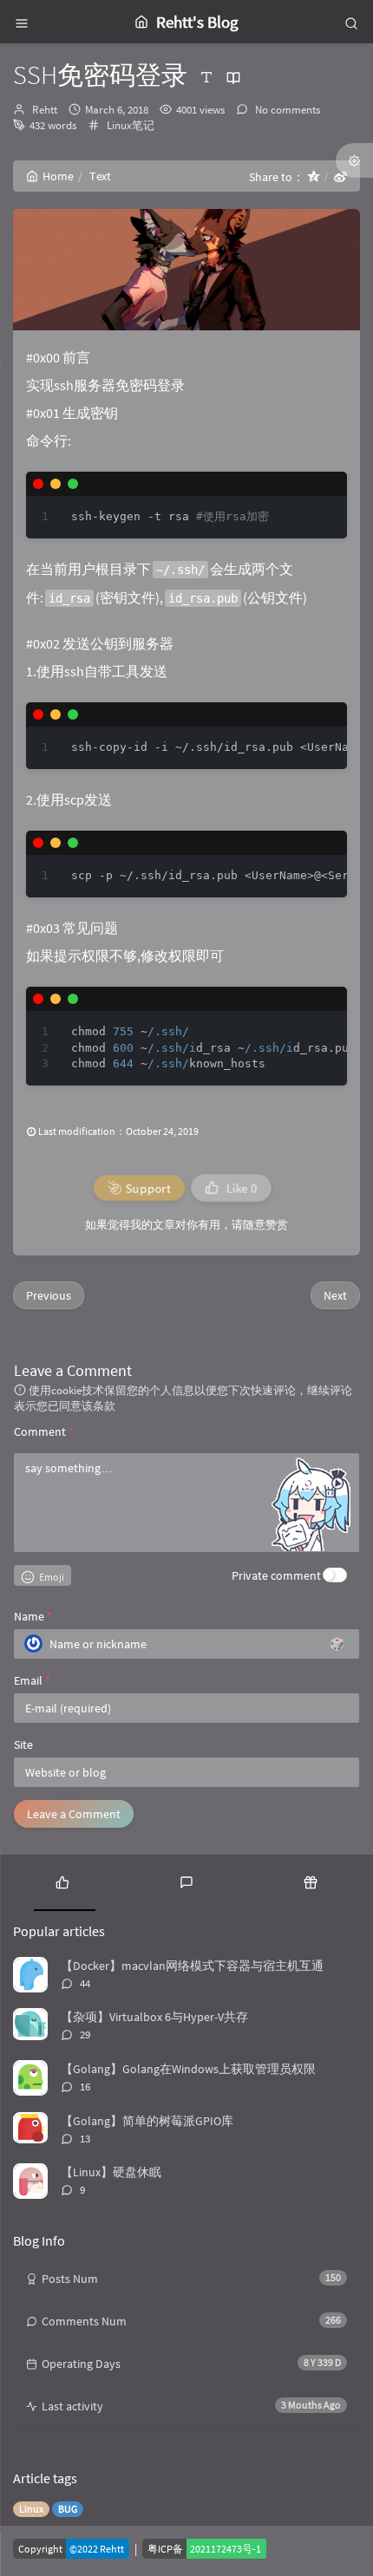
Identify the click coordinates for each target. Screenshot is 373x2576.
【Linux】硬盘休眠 (111, 2172)
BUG (68, 2509)
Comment (44, 1431)
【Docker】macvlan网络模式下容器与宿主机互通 (192, 1966)
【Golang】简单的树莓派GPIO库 (147, 2121)
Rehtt (45, 110)
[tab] (62, 1881)
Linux (31, 2509)
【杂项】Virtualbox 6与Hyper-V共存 (154, 2017)
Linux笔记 (131, 125)
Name (33, 1616)
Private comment (276, 1575)
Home (58, 176)
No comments (286, 110)
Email (32, 1680)
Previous (49, 1295)
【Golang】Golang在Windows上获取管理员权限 (188, 2069)
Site (23, 1745)
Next (335, 1295)
